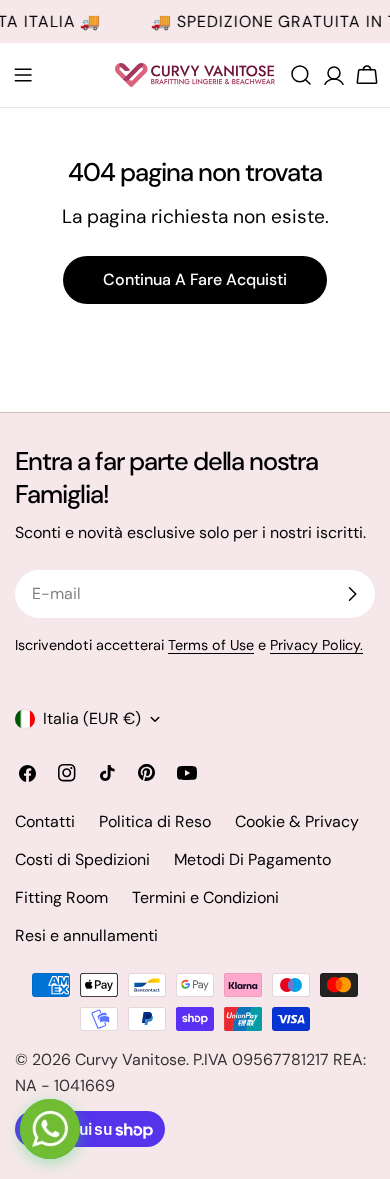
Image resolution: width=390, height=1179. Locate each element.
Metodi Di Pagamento (252, 859)
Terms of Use (211, 645)
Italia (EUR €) (92, 718)
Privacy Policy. (316, 645)
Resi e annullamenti (86, 935)
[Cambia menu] (23, 75)
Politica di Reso (155, 821)
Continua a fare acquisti (195, 279)
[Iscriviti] (352, 594)
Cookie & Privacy (297, 821)
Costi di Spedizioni (82, 859)
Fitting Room (61, 897)
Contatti (45, 821)
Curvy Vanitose (130, 1059)
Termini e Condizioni (205, 897)
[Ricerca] (301, 75)
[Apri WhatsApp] (50, 1129)
